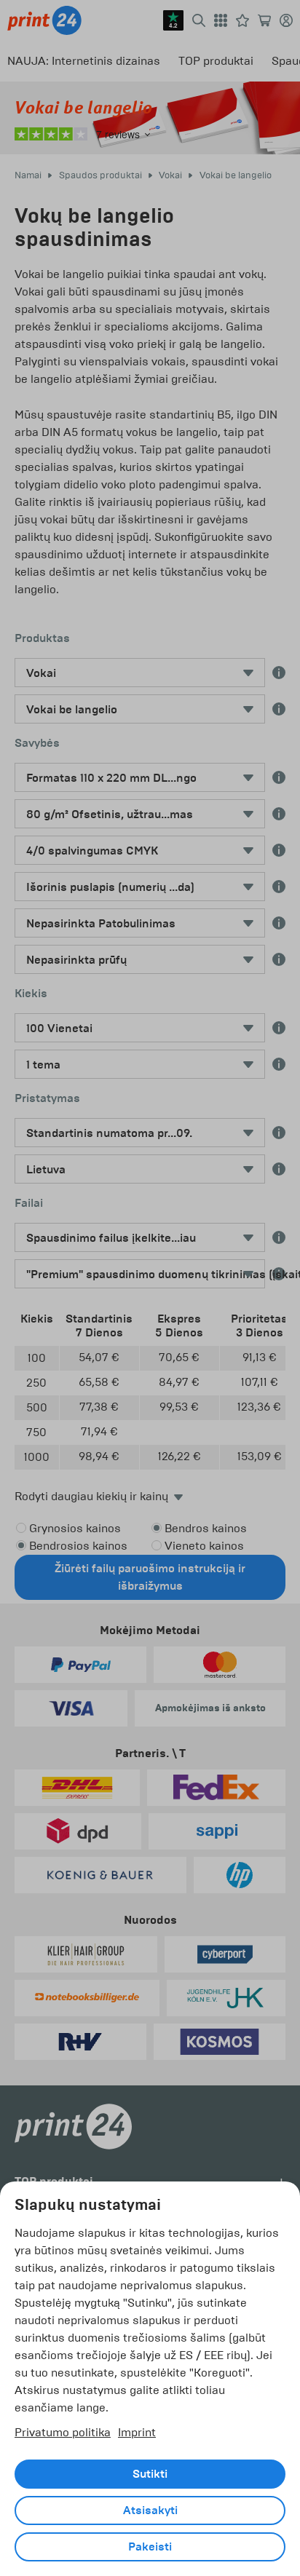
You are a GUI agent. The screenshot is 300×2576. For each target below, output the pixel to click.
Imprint (137, 2432)
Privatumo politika (63, 2432)
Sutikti (150, 2474)
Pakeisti (150, 2547)
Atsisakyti (150, 2510)
